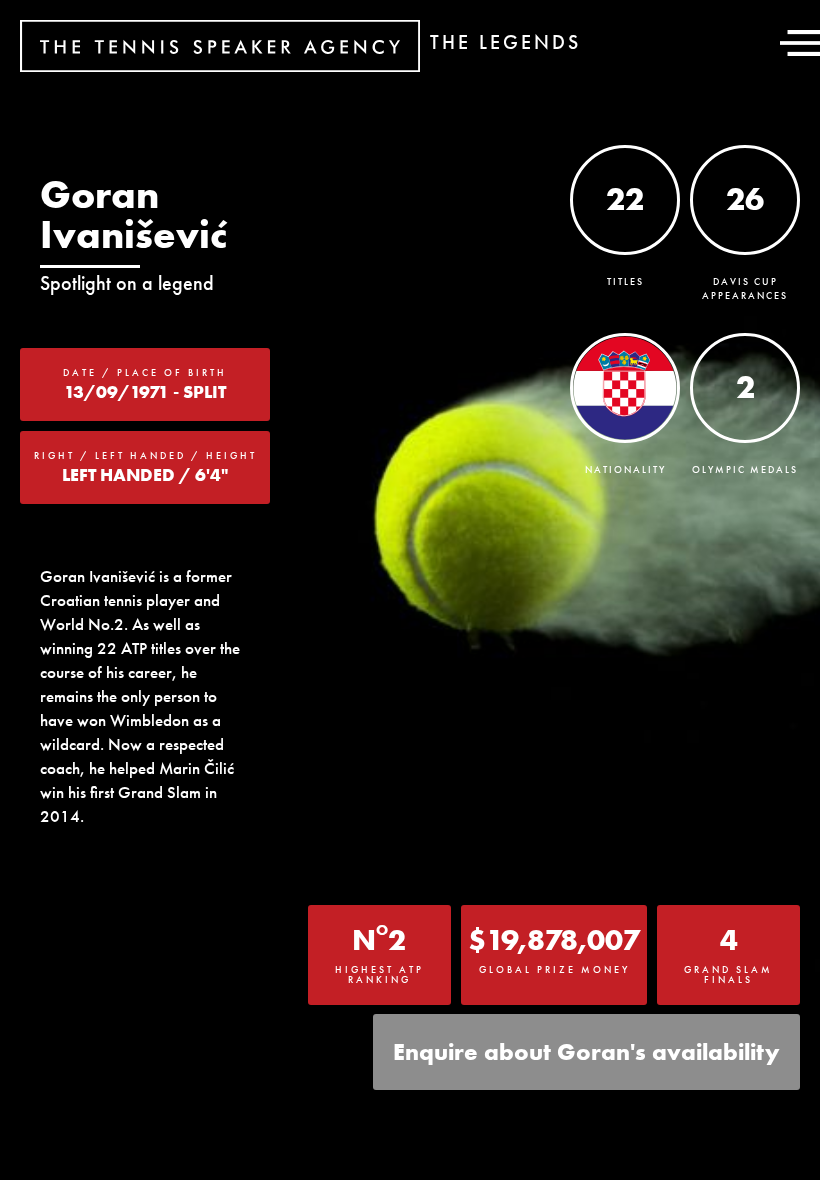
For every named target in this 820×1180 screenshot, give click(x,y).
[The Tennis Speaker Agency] (220, 46)
